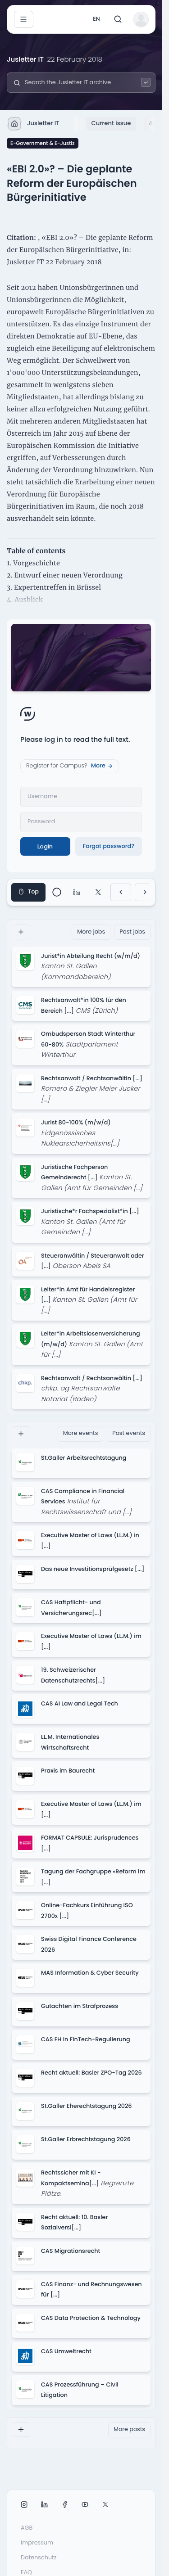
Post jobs (132, 932)
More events (81, 1433)
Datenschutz (39, 2558)
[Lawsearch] (146, 83)
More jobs (91, 932)
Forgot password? (109, 846)
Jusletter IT (43, 123)
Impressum (37, 2543)
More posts (129, 2429)
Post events (129, 1433)
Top (33, 892)
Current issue (111, 123)
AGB (27, 2528)
